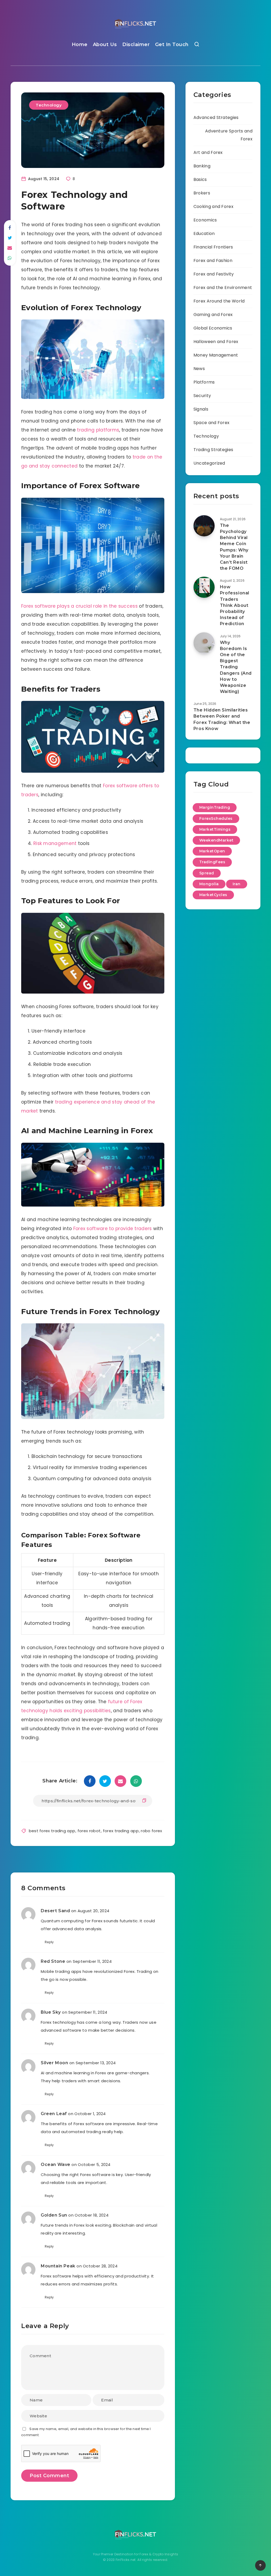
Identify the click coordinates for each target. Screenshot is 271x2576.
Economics (205, 220)
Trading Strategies (213, 450)
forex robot (89, 1831)
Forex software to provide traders (113, 1229)
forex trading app (121, 1831)
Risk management (55, 843)
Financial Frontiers (213, 247)
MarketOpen (212, 851)
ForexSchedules (216, 818)
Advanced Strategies (216, 117)
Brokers (202, 193)
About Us (105, 45)
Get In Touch (172, 45)
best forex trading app (52, 1831)
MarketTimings (215, 829)
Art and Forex (208, 152)
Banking (202, 166)
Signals (201, 409)
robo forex (151, 1831)
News (199, 369)
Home (80, 45)
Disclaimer (136, 45)
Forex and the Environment (223, 288)
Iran (237, 884)
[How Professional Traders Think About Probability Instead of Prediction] (204, 587)
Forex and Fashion (213, 261)
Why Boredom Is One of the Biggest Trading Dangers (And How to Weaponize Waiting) (236, 667)
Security (202, 396)
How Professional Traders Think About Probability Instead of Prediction (235, 605)
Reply (49, 1942)
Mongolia (209, 884)
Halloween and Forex (216, 342)
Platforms (204, 382)
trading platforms (98, 430)
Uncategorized (209, 463)
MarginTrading (215, 807)
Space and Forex (212, 423)
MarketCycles (213, 895)
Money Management (216, 355)
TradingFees (212, 862)
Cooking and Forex (213, 206)
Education (204, 233)
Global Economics (213, 328)
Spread (207, 873)
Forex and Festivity (214, 274)
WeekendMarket (216, 840)
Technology (49, 105)
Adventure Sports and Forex (229, 135)
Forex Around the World (219, 301)
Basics (200, 179)
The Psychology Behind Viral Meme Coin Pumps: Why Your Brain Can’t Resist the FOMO (234, 547)
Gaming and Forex (213, 315)
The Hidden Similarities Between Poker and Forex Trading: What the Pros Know (222, 719)
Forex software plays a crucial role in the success (79, 606)
